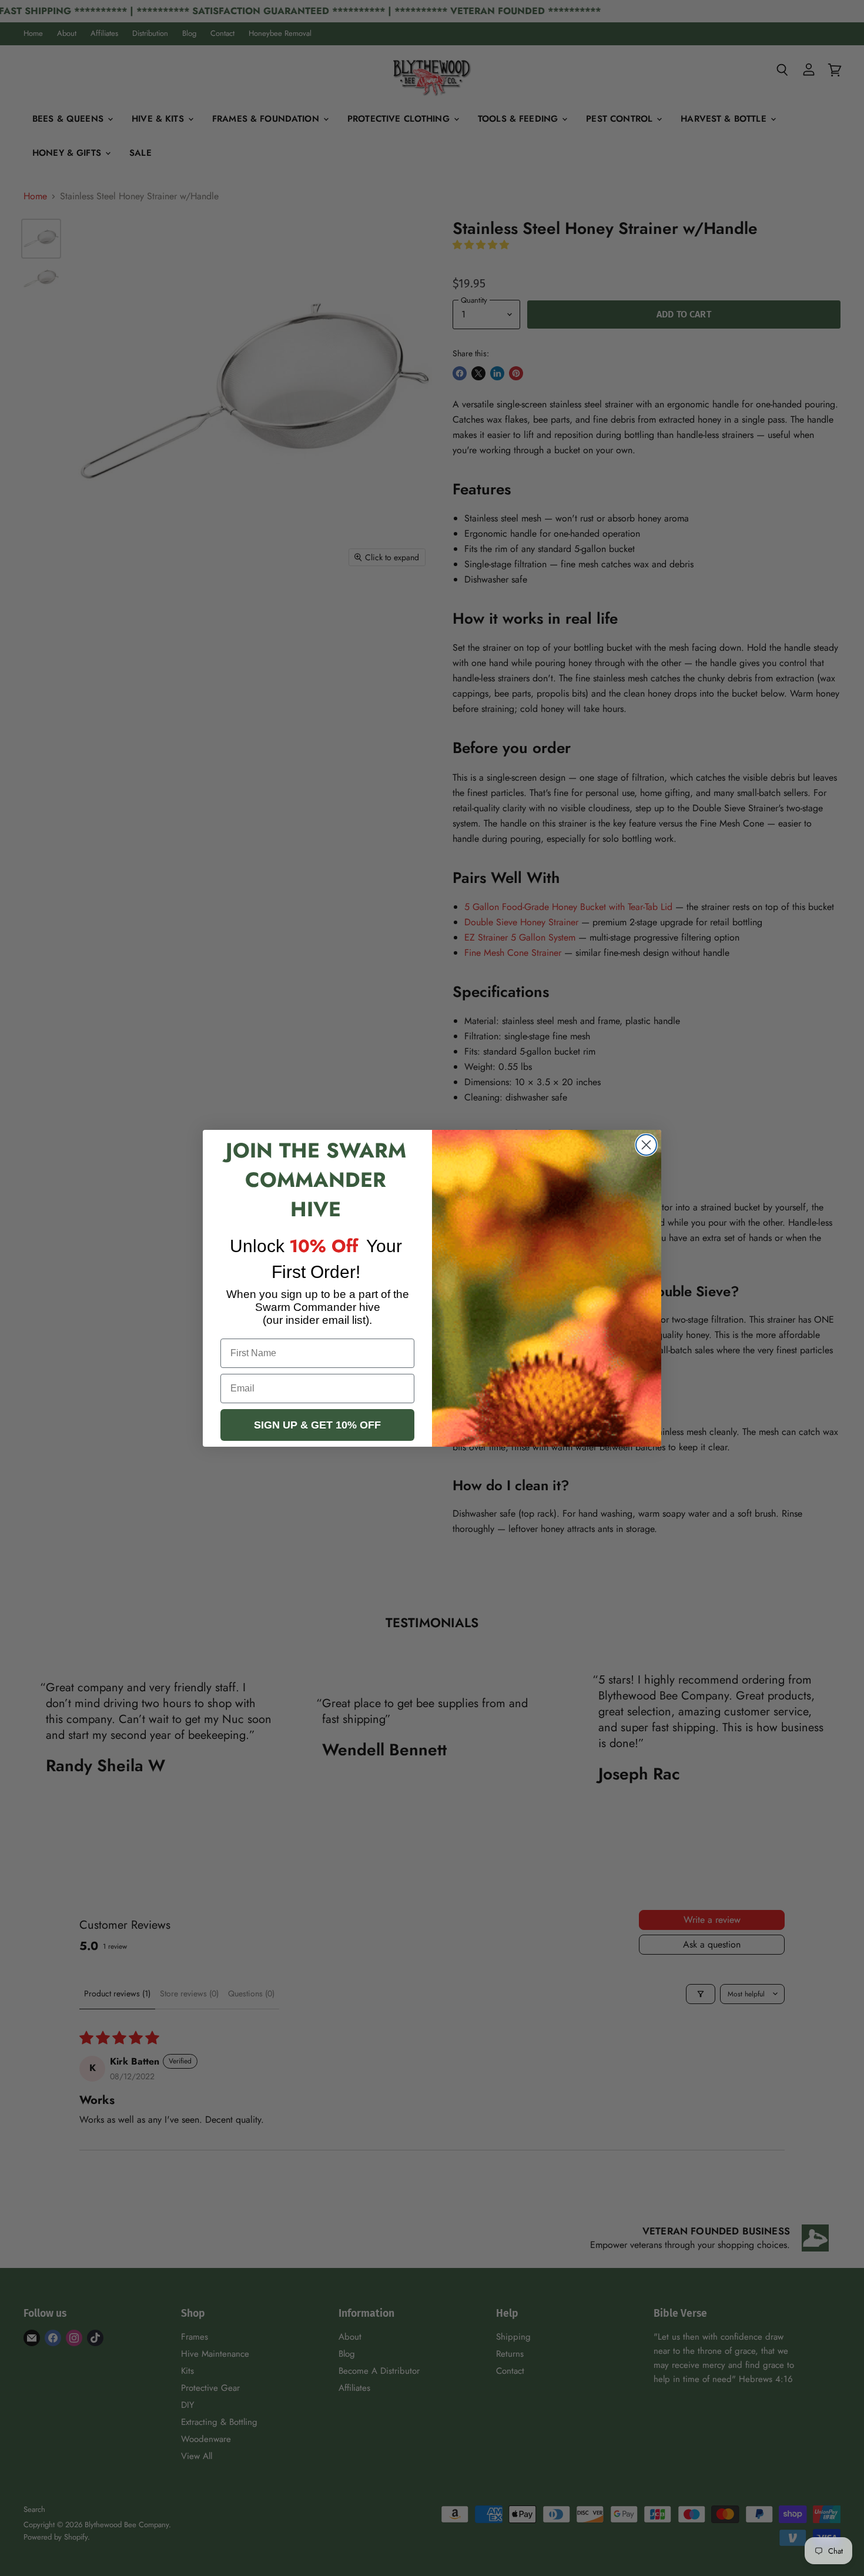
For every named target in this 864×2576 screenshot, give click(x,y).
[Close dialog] (646, 1145)
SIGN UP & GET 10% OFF (317, 1425)
